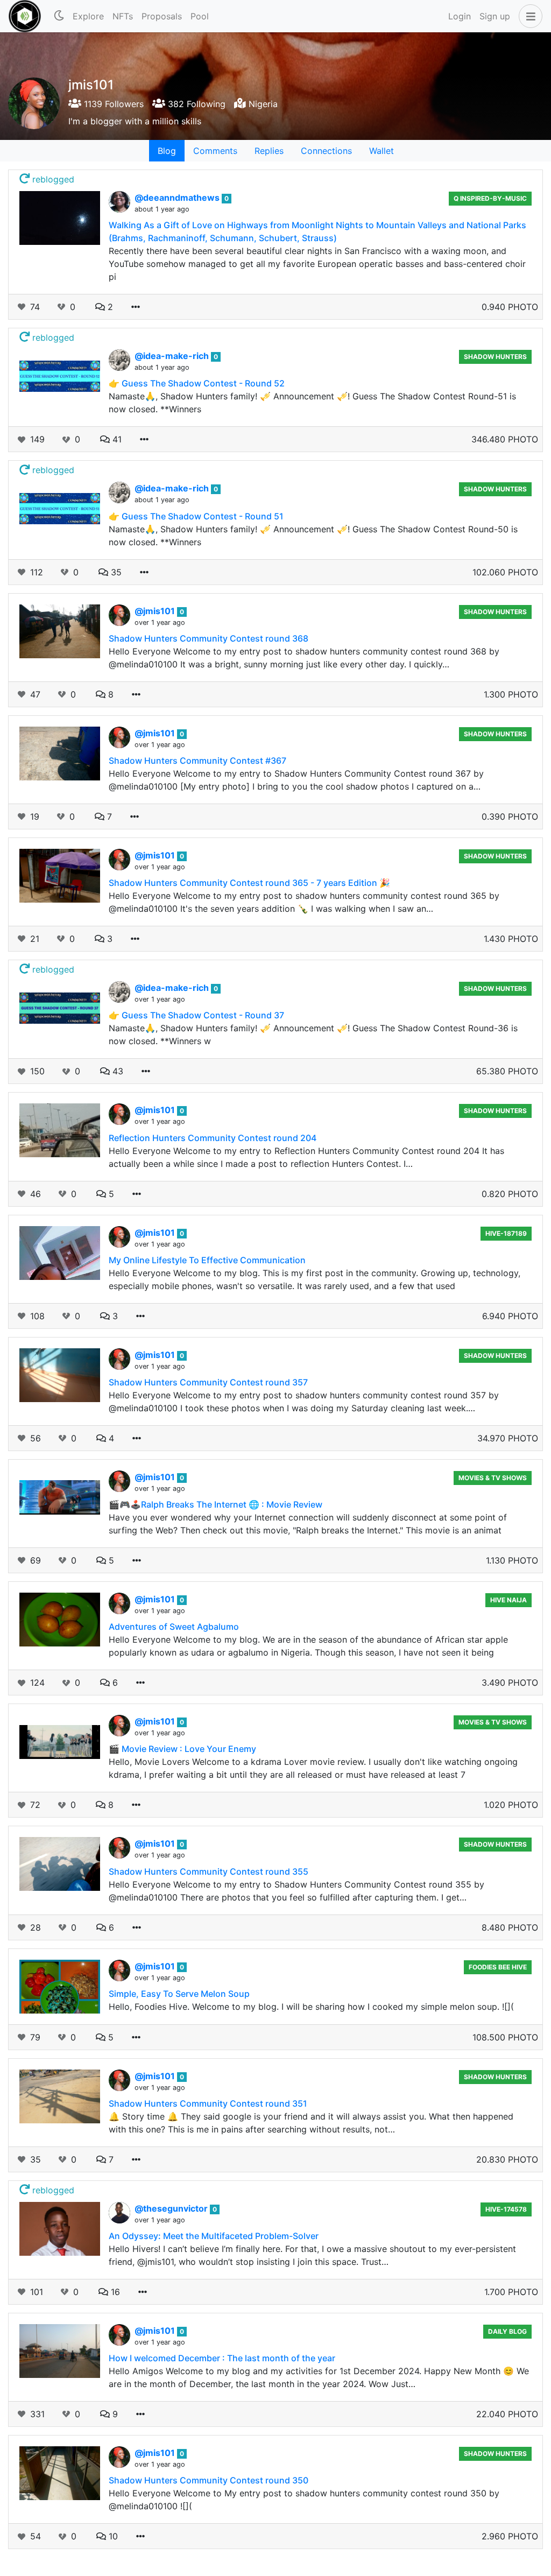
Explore (88, 16)
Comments (215, 151)
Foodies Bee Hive (498, 1967)
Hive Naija (508, 1600)
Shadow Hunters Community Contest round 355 (209, 1871)
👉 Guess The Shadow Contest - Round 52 (197, 383)
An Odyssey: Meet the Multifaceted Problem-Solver (214, 2236)
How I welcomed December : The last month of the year (222, 2358)
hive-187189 (506, 1233)
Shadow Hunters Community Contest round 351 (208, 2103)
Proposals (162, 16)
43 (116, 1071)
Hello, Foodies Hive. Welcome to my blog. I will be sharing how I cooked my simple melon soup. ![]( (311, 2007)
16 (114, 2292)
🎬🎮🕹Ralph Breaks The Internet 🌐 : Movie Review (216, 1504)
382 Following (195, 104)
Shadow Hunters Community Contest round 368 (209, 638)
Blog (167, 151)
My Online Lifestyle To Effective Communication (207, 1260)
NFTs (123, 16)
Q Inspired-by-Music (490, 198)
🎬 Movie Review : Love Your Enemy (182, 1749)
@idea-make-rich (173, 356)
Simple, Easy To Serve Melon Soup (179, 1994)
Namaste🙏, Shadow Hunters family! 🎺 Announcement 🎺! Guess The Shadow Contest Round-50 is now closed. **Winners (313, 536)
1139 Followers (112, 104)
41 (116, 439)
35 (115, 572)
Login (460, 16)
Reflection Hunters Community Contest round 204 (213, 1138)
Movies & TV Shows (493, 1478)
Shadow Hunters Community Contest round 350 (209, 2480)
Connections (326, 151)
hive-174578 (506, 2209)
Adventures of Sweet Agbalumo (174, 1627)
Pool (200, 16)
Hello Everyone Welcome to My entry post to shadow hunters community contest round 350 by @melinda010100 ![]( (304, 2500)
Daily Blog (507, 2331)
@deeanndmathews (178, 198)
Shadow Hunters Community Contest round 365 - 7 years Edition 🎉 (249, 883)
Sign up (495, 16)
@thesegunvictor (172, 2208)
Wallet (382, 151)
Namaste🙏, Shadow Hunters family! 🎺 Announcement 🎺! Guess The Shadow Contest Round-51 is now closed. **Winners (312, 403)
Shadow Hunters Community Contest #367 (197, 761)
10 (112, 2536)
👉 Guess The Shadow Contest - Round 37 (196, 1015)
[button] (528, 16)
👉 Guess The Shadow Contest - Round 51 (196, 516)
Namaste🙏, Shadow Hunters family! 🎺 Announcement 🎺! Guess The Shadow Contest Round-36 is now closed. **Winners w (313, 1034)
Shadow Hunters (495, 357)
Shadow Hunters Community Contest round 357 (208, 1382)
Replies (269, 151)
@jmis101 (156, 611)
